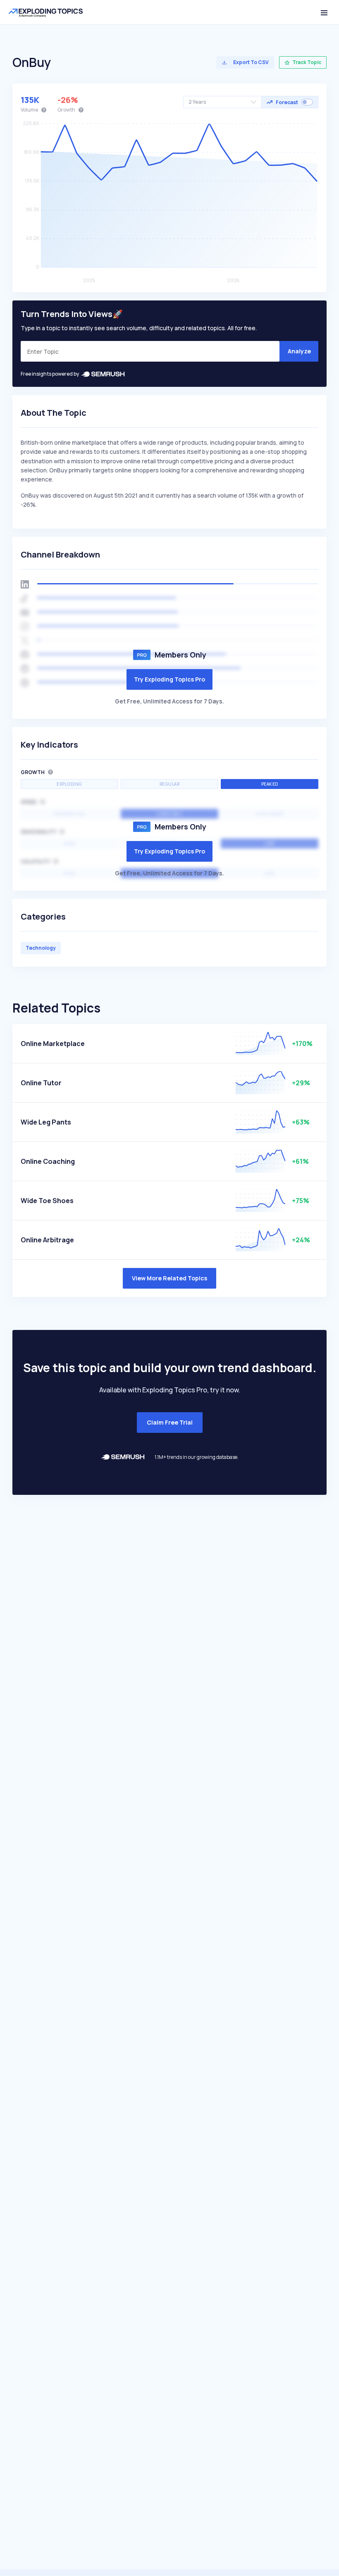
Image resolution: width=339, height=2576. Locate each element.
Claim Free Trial (170, 1422)
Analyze (299, 351)
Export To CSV (251, 62)
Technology (41, 948)
